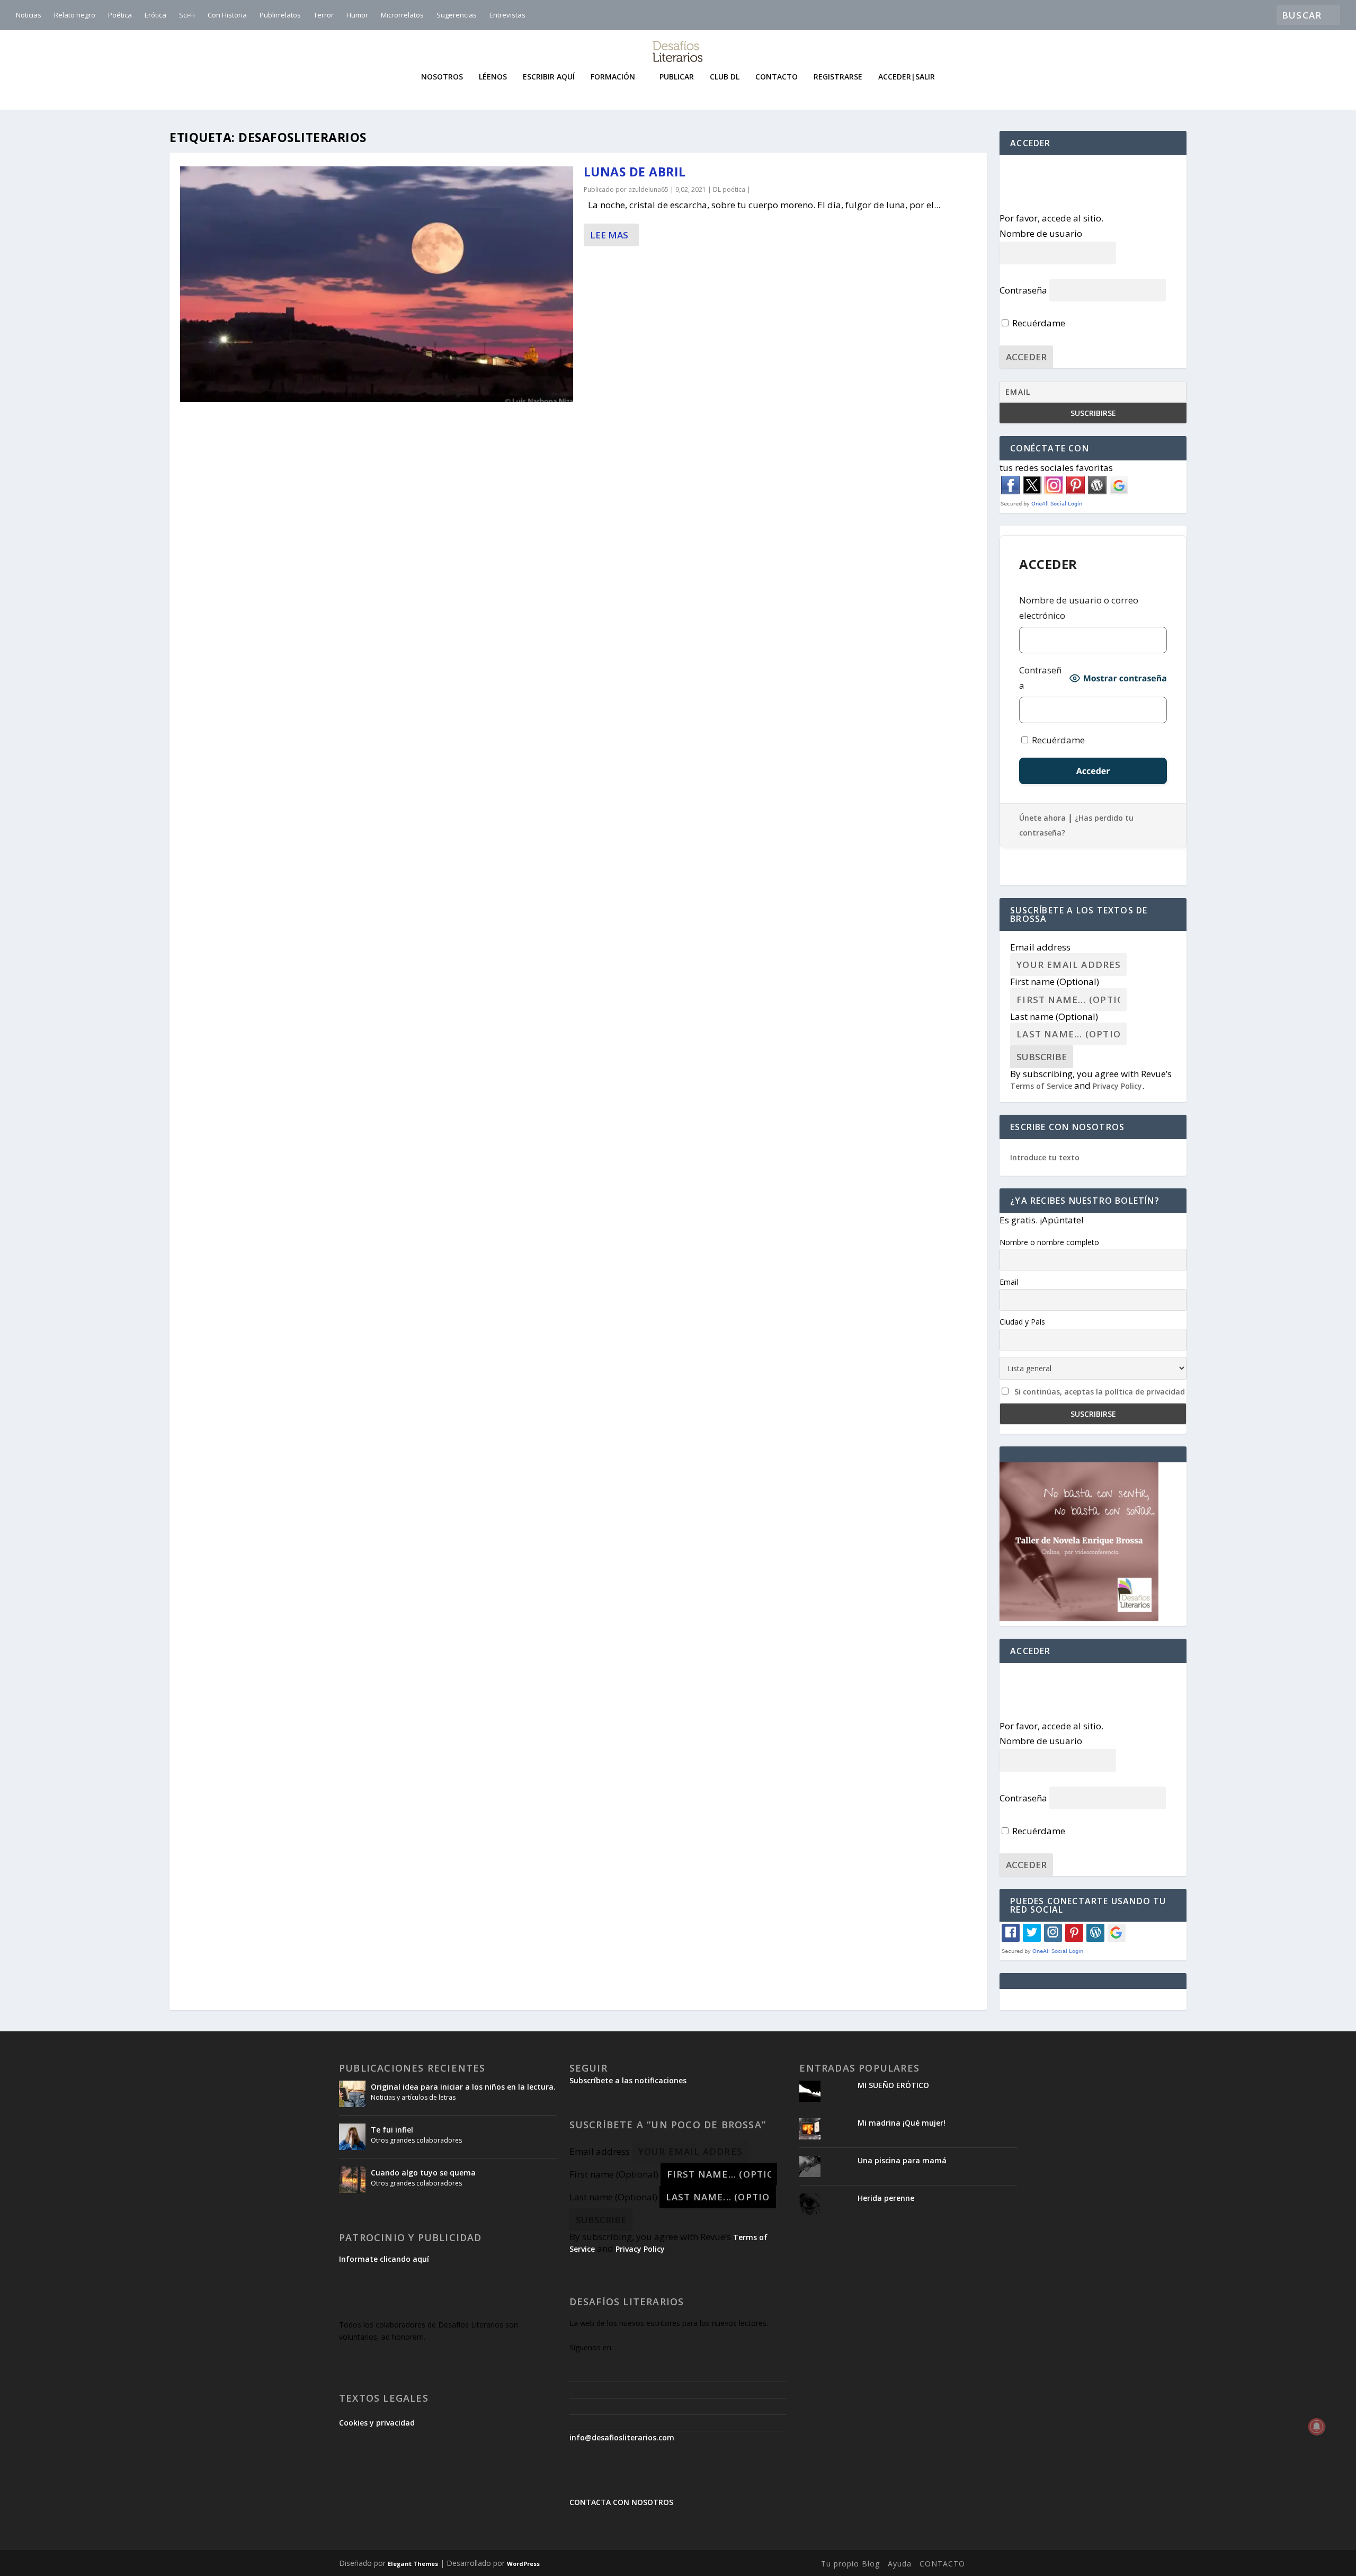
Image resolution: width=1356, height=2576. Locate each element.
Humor (357, 15)
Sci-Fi (187, 15)
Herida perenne (886, 2198)
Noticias (29, 15)
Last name (1054, 1016)
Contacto (777, 77)
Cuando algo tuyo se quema (423, 2173)
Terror (324, 15)
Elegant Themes (413, 2564)
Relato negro (75, 15)
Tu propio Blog (850, 2564)
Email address (1040, 947)
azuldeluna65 (648, 189)
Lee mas (609, 235)
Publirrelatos (280, 15)
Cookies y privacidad (377, 2423)
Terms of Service (1041, 1086)
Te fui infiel (392, 2130)
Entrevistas (507, 15)
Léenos (493, 77)
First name (1055, 981)
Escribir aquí (549, 77)
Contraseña (1023, 290)
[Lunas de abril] (377, 284)
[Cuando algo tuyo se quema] (352, 2180)
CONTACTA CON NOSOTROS (621, 2502)
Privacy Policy (1117, 1086)
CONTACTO (942, 2564)
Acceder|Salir (907, 77)
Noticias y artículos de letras (413, 2097)
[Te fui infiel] (352, 2137)
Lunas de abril (635, 172)
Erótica (155, 15)
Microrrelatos (402, 15)
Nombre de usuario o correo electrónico (1079, 608)
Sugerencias (457, 15)
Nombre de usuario (1041, 233)
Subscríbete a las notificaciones (628, 2080)
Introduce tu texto (1045, 1157)
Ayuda (900, 2564)
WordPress (523, 2564)
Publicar (677, 77)
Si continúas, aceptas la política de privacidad (1100, 1392)
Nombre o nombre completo (1049, 1242)
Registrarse (838, 77)
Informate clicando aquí (384, 2259)
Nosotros (442, 77)
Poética (120, 15)
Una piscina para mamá (902, 2160)
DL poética (729, 189)
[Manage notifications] (1317, 2427)
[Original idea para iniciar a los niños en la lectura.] (352, 2094)
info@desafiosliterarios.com (622, 2437)
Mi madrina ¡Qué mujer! (902, 2123)
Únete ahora (1042, 818)
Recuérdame (1038, 323)
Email (1009, 1282)
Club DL (725, 77)
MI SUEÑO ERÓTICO (893, 2085)
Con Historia (227, 15)
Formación (613, 77)
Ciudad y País (1022, 1322)
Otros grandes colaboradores (416, 2140)
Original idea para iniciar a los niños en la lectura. (463, 2087)
